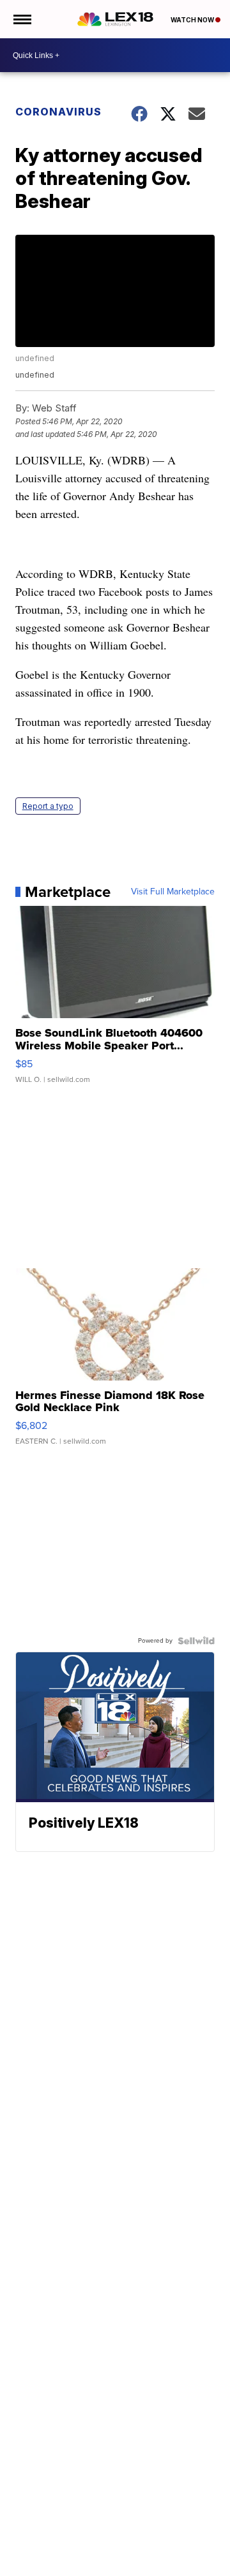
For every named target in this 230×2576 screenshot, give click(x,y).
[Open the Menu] (21, 19)
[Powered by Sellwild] (196, 1641)
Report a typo (48, 806)
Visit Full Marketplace (173, 892)
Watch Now (193, 20)
